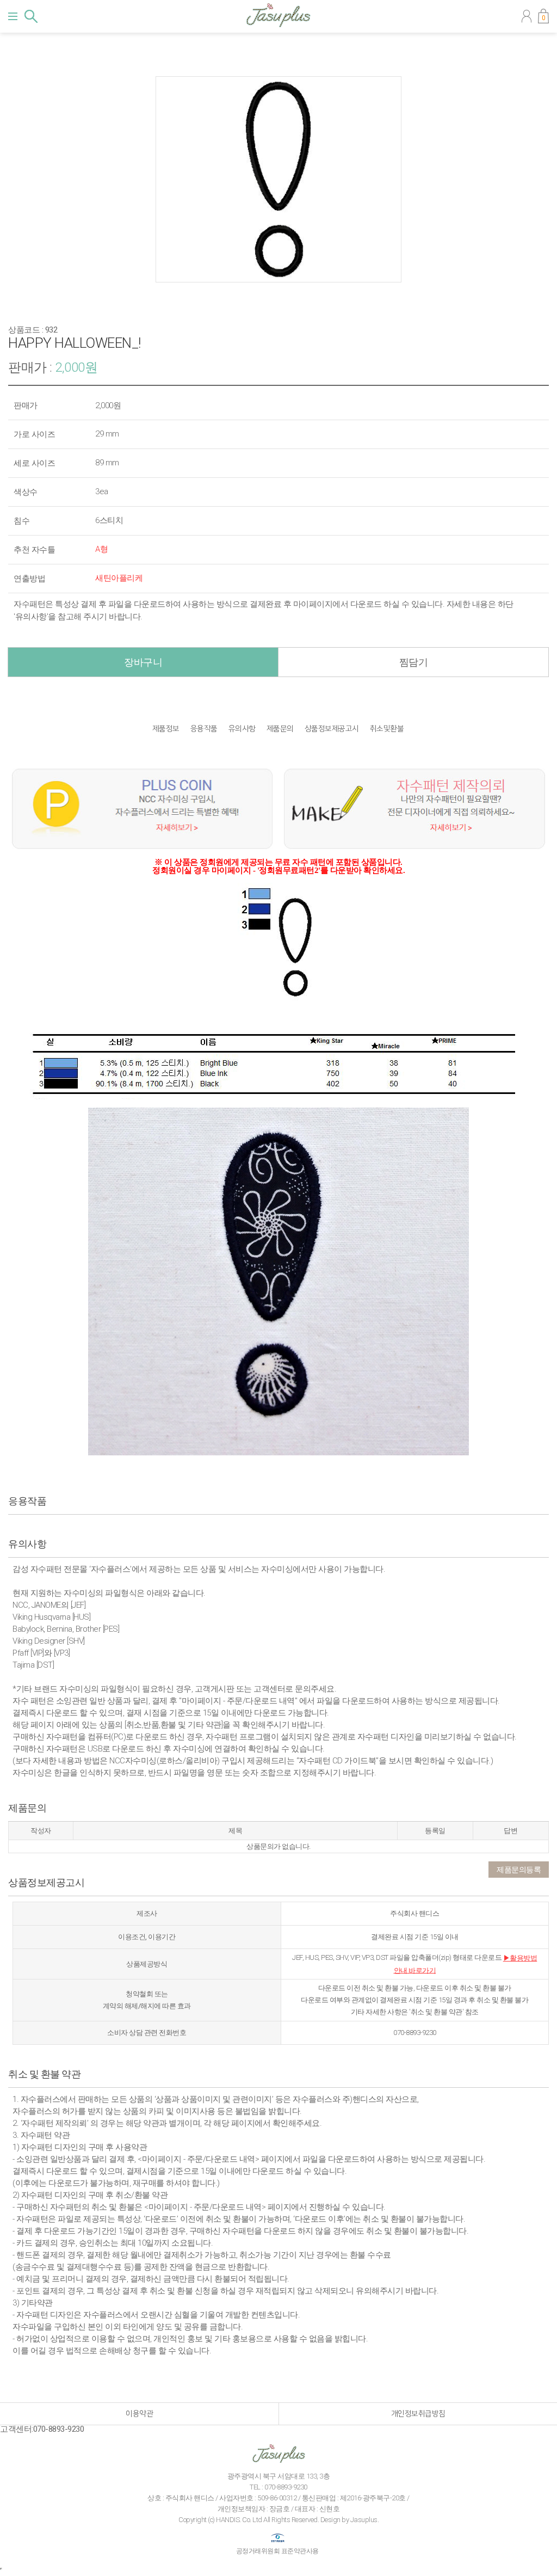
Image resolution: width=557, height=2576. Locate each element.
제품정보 (166, 729)
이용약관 (139, 2414)
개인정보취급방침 (418, 2414)
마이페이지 (527, 16)
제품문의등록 (519, 1870)
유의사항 (242, 729)
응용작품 (204, 729)
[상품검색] (31, 16)
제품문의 (280, 729)
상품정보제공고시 (332, 729)
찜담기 (414, 662)
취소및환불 (387, 729)
